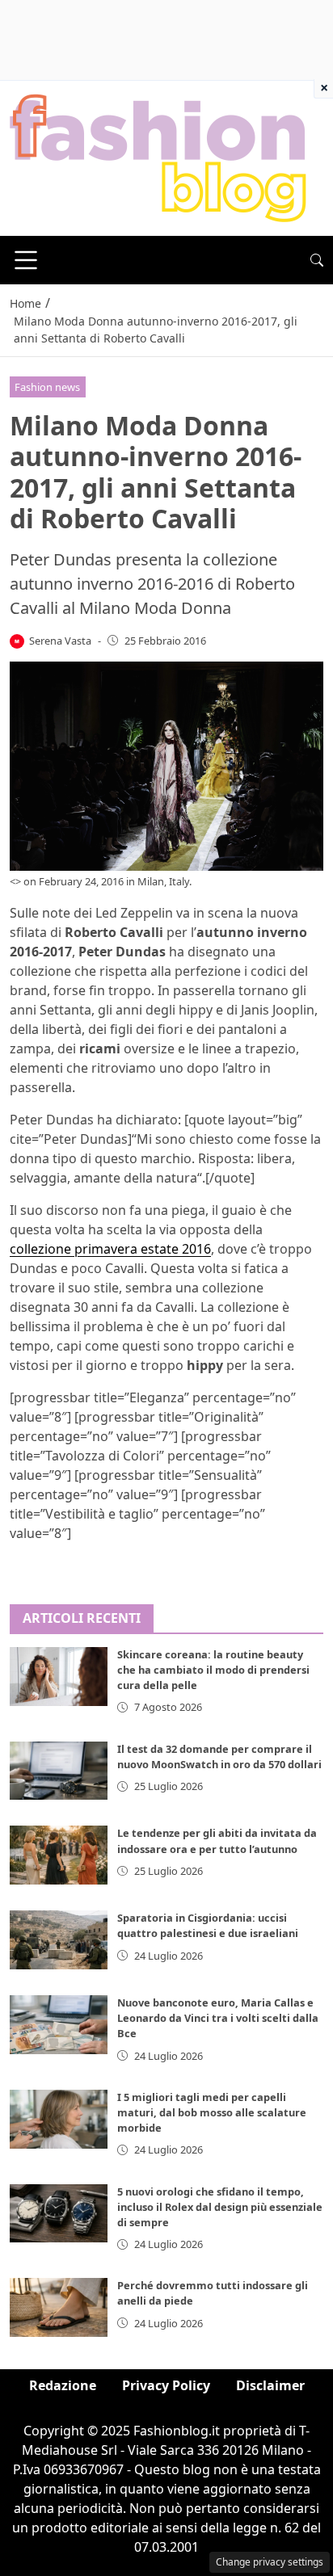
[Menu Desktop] (26, 260)
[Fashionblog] (158, 157)
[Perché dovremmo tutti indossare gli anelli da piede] (59, 2307)
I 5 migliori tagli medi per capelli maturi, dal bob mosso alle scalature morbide (212, 2112)
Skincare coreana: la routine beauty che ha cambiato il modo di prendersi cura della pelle (213, 1670)
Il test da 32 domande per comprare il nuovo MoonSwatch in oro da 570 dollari (219, 1757)
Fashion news (47, 387)
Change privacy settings (270, 2562)
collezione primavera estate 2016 (110, 1249)
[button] (317, 260)
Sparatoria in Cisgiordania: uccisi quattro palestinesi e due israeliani (208, 1925)
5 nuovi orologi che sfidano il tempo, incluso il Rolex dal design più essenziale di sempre (220, 2207)
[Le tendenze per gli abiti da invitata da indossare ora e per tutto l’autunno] (59, 1855)
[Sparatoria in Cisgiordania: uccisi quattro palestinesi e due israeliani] (59, 1940)
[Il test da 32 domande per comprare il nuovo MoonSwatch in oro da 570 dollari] (59, 1771)
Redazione (63, 2385)
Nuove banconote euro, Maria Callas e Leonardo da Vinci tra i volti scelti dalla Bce (218, 2018)
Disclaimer (270, 2385)
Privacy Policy (166, 2385)
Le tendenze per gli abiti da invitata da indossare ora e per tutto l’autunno (217, 1841)
